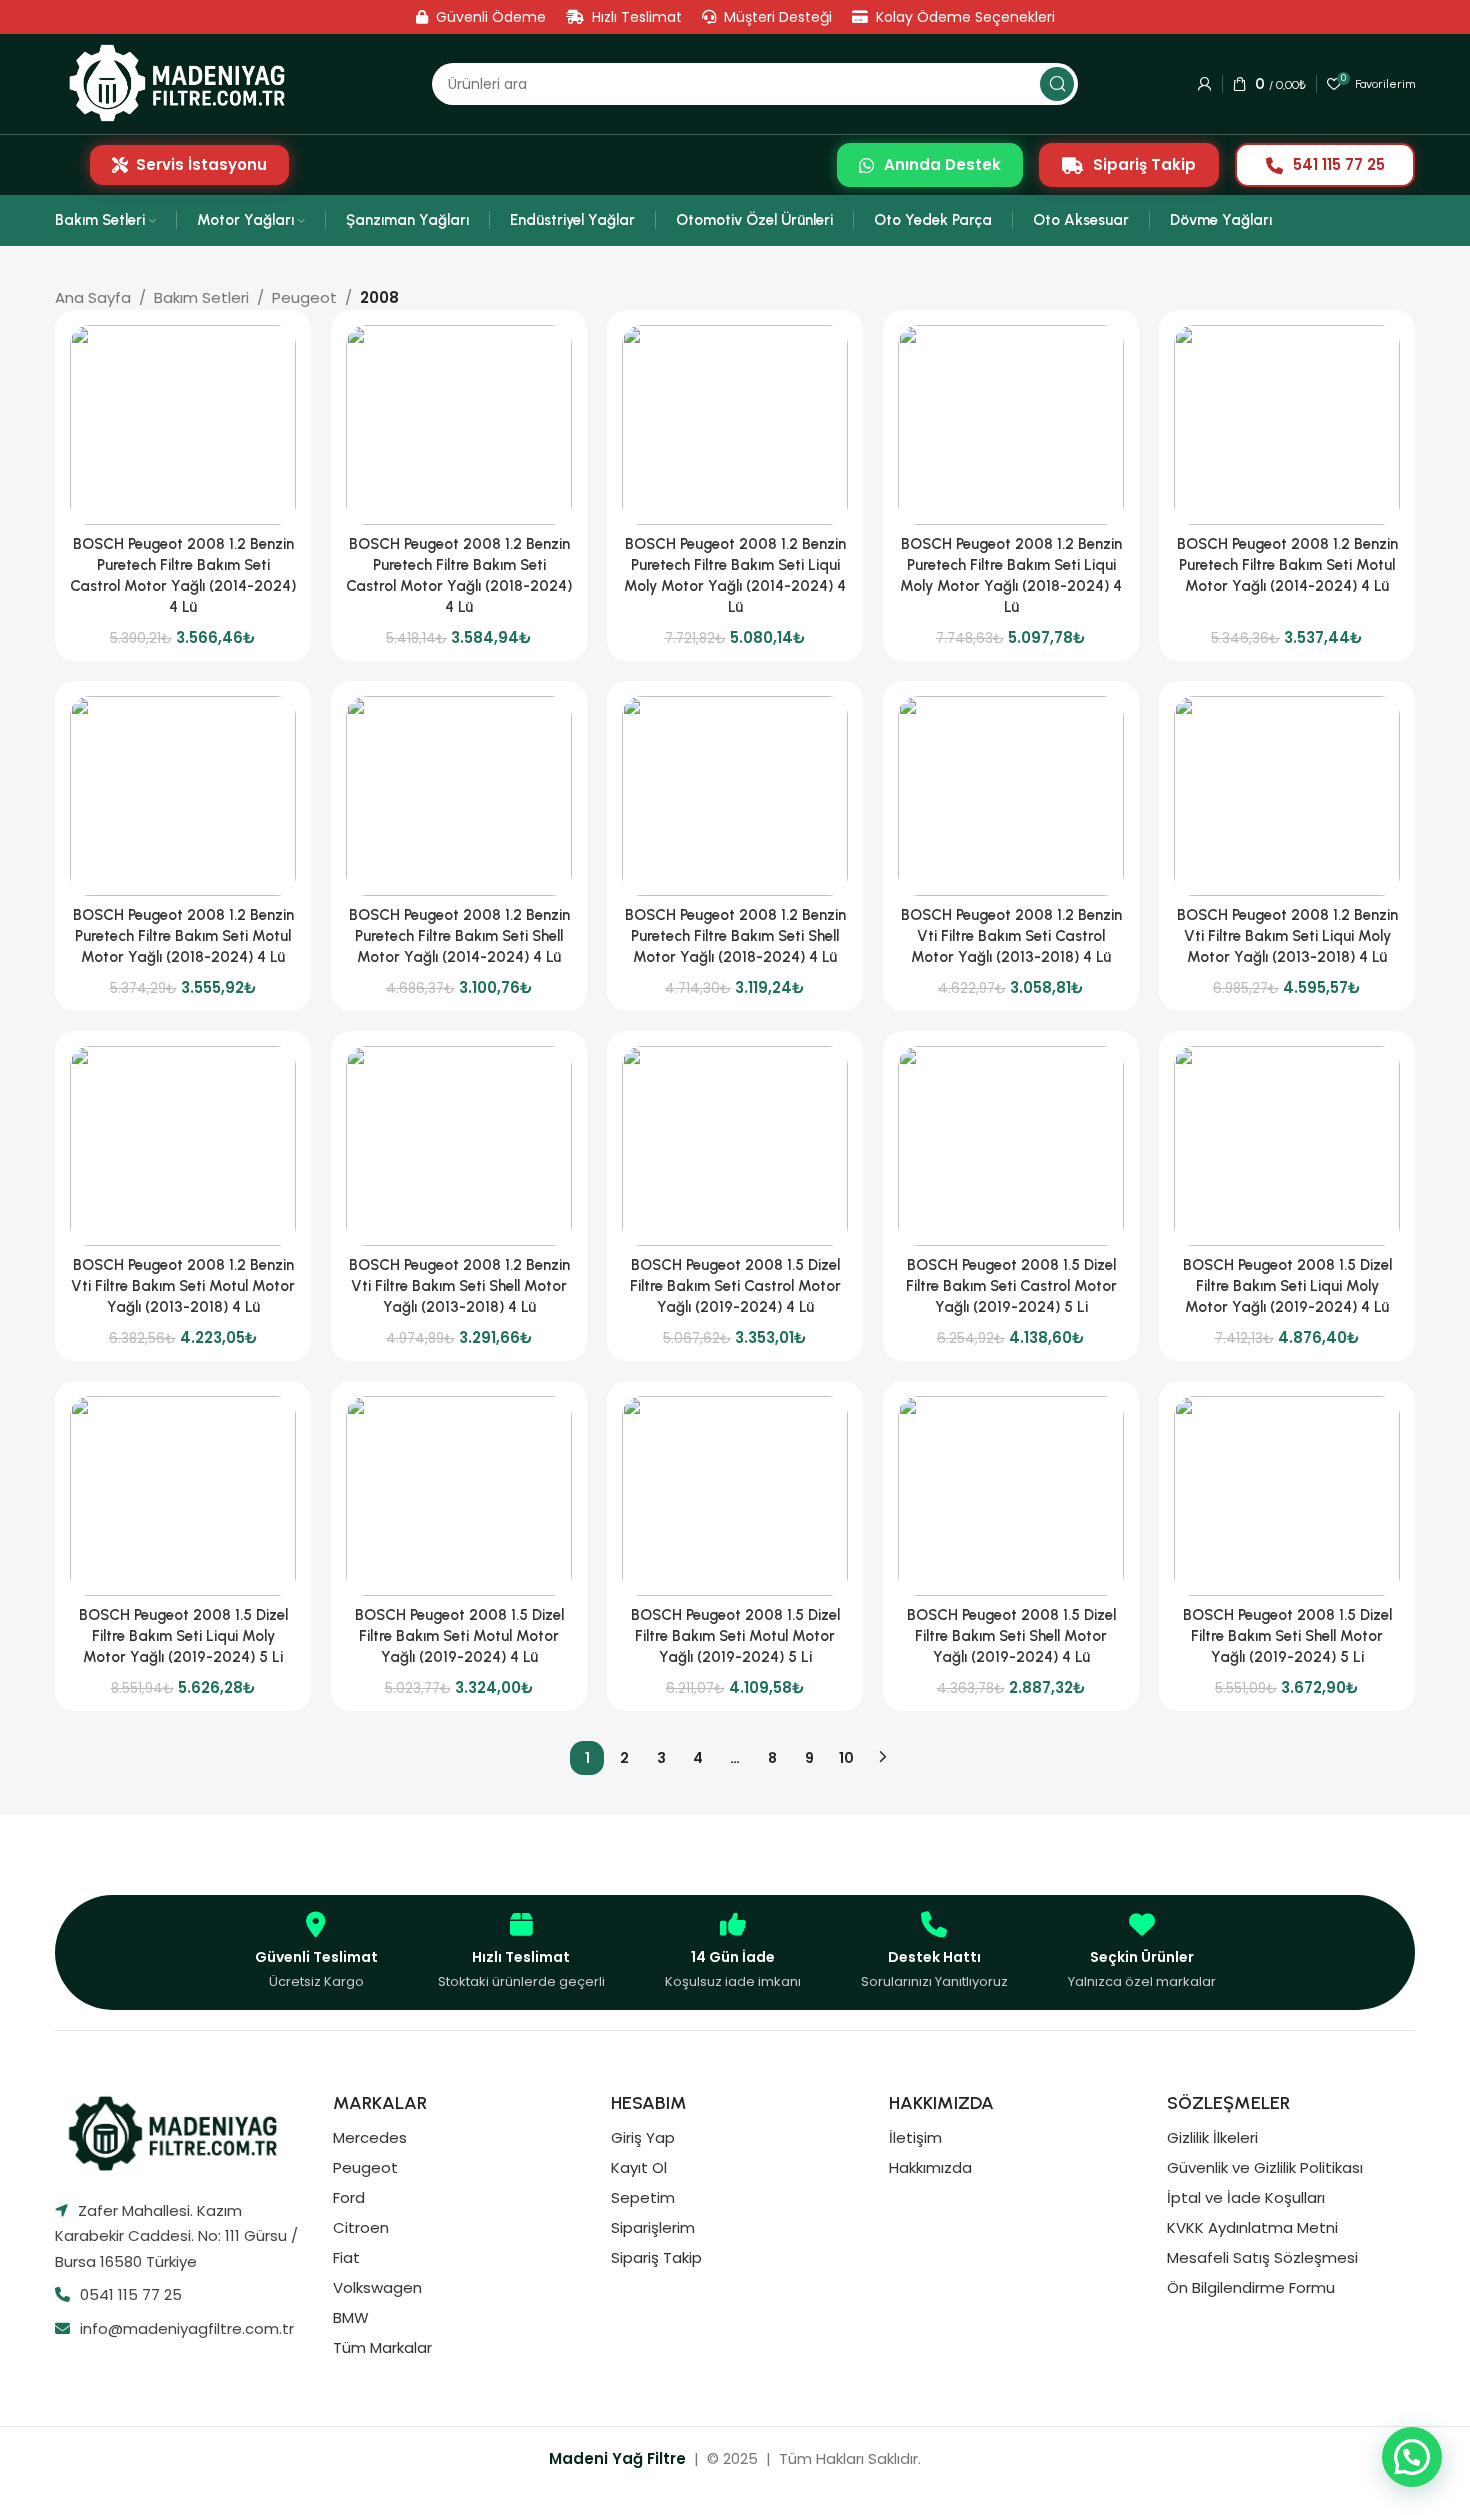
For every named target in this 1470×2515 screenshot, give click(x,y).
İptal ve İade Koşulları (1246, 2197)
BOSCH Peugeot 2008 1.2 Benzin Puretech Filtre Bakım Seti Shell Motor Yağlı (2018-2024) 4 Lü (735, 936)
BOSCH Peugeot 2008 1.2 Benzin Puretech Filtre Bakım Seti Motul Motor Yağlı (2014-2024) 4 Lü (1287, 565)
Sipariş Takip (1144, 164)
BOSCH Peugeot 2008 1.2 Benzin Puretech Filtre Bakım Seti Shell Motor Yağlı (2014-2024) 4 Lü (459, 936)
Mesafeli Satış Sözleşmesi (1262, 2257)
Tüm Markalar (382, 2347)
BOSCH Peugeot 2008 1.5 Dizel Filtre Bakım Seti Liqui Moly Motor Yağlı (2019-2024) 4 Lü (1287, 1286)
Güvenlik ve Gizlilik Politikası (1265, 2167)
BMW (351, 2317)
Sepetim (643, 2197)
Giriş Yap (643, 2137)
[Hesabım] (1205, 84)
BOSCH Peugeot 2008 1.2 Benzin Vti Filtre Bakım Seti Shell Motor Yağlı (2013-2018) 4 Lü (459, 1286)
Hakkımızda (930, 2167)
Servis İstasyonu (201, 164)
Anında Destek (942, 164)
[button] (1412, 2457)
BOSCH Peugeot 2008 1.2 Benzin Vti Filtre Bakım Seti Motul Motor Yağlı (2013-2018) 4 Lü (183, 1286)
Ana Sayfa (93, 297)
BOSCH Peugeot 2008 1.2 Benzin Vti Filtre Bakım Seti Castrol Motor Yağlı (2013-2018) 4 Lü (1011, 936)
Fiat (346, 2257)
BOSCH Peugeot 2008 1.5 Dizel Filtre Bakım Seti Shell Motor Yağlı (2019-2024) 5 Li (1287, 1636)
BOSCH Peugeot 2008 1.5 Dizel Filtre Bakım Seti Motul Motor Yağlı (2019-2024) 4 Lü (459, 1636)
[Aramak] (1057, 84)
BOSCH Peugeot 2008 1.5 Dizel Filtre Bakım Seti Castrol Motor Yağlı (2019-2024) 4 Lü (735, 1286)
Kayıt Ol (639, 2167)
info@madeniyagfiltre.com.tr (187, 2328)
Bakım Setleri (201, 297)
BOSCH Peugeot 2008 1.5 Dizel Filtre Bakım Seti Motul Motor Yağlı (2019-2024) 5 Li (735, 1636)
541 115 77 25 (1339, 164)
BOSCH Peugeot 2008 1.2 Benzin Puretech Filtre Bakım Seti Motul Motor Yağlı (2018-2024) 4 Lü (183, 936)
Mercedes (370, 2137)
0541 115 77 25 (131, 2294)
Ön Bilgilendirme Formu (1251, 2287)
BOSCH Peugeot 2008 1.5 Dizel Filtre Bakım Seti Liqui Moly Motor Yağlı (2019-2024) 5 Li (183, 1636)
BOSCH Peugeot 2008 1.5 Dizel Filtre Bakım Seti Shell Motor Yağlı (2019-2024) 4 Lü (1011, 1636)
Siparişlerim (653, 2227)
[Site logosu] (183, 83)
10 (846, 1758)
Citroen (361, 2227)
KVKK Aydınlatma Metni (1252, 2227)
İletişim (915, 2137)
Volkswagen (377, 2287)
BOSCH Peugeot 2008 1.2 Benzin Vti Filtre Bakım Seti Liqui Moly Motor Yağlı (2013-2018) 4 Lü (1287, 936)
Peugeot (304, 297)
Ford (349, 2197)
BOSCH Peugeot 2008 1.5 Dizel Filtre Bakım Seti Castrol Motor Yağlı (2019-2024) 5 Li (1011, 1286)
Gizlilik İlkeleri (1212, 2137)
